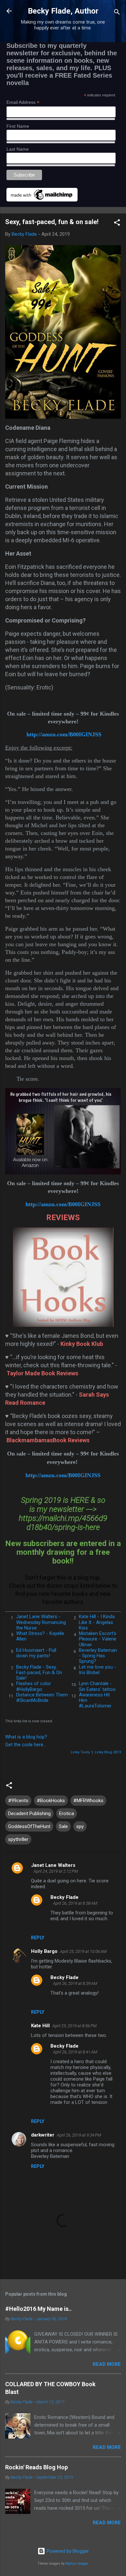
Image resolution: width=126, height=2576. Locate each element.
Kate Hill (40, 2026)
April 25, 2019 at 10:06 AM (83, 1951)
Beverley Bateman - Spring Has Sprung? (98, 1656)
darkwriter (43, 2135)
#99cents (18, 1801)
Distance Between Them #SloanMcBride (42, 1698)
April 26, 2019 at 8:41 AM (75, 2052)
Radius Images (77, 2564)
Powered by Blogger (67, 2551)
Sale (63, 1826)
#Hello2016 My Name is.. (38, 2309)
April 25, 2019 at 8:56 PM (74, 2026)
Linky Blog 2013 (108, 1752)
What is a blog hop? (26, 1737)
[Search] (117, 13)
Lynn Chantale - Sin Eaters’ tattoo (97, 1686)
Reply (38, 1938)
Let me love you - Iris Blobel (97, 1670)
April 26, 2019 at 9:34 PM (79, 2135)
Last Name (18, 149)
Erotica (67, 1813)
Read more (107, 2364)
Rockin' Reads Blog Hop (37, 2467)
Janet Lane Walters (53, 1865)
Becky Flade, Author (63, 11)
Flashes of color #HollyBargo (34, 1686)
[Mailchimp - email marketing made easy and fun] (42, 200)
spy (80, 1826)
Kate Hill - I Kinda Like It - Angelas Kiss (97, 1622)
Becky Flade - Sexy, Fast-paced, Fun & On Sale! (39, 1673)
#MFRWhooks (88, 1801)
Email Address (23, 102)
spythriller (18, 1839)
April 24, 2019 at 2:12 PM (56, 1871)
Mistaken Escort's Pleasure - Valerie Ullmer (98, 1639)
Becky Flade (64, 1897)
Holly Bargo (44, 1951)
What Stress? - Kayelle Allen (40, 1636)
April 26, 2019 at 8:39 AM (75, 1983)
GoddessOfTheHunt (29, 1826)
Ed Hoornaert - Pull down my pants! (36, 1653)
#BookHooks (51, 1801)
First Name (18, 126)
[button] (117, 224)
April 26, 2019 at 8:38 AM (75, 1903)
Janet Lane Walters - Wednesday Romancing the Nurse (41, 1622)
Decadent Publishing (29, 1813)
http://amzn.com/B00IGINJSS (64, 734)
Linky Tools (80, 1752)
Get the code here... (26, 1745)
